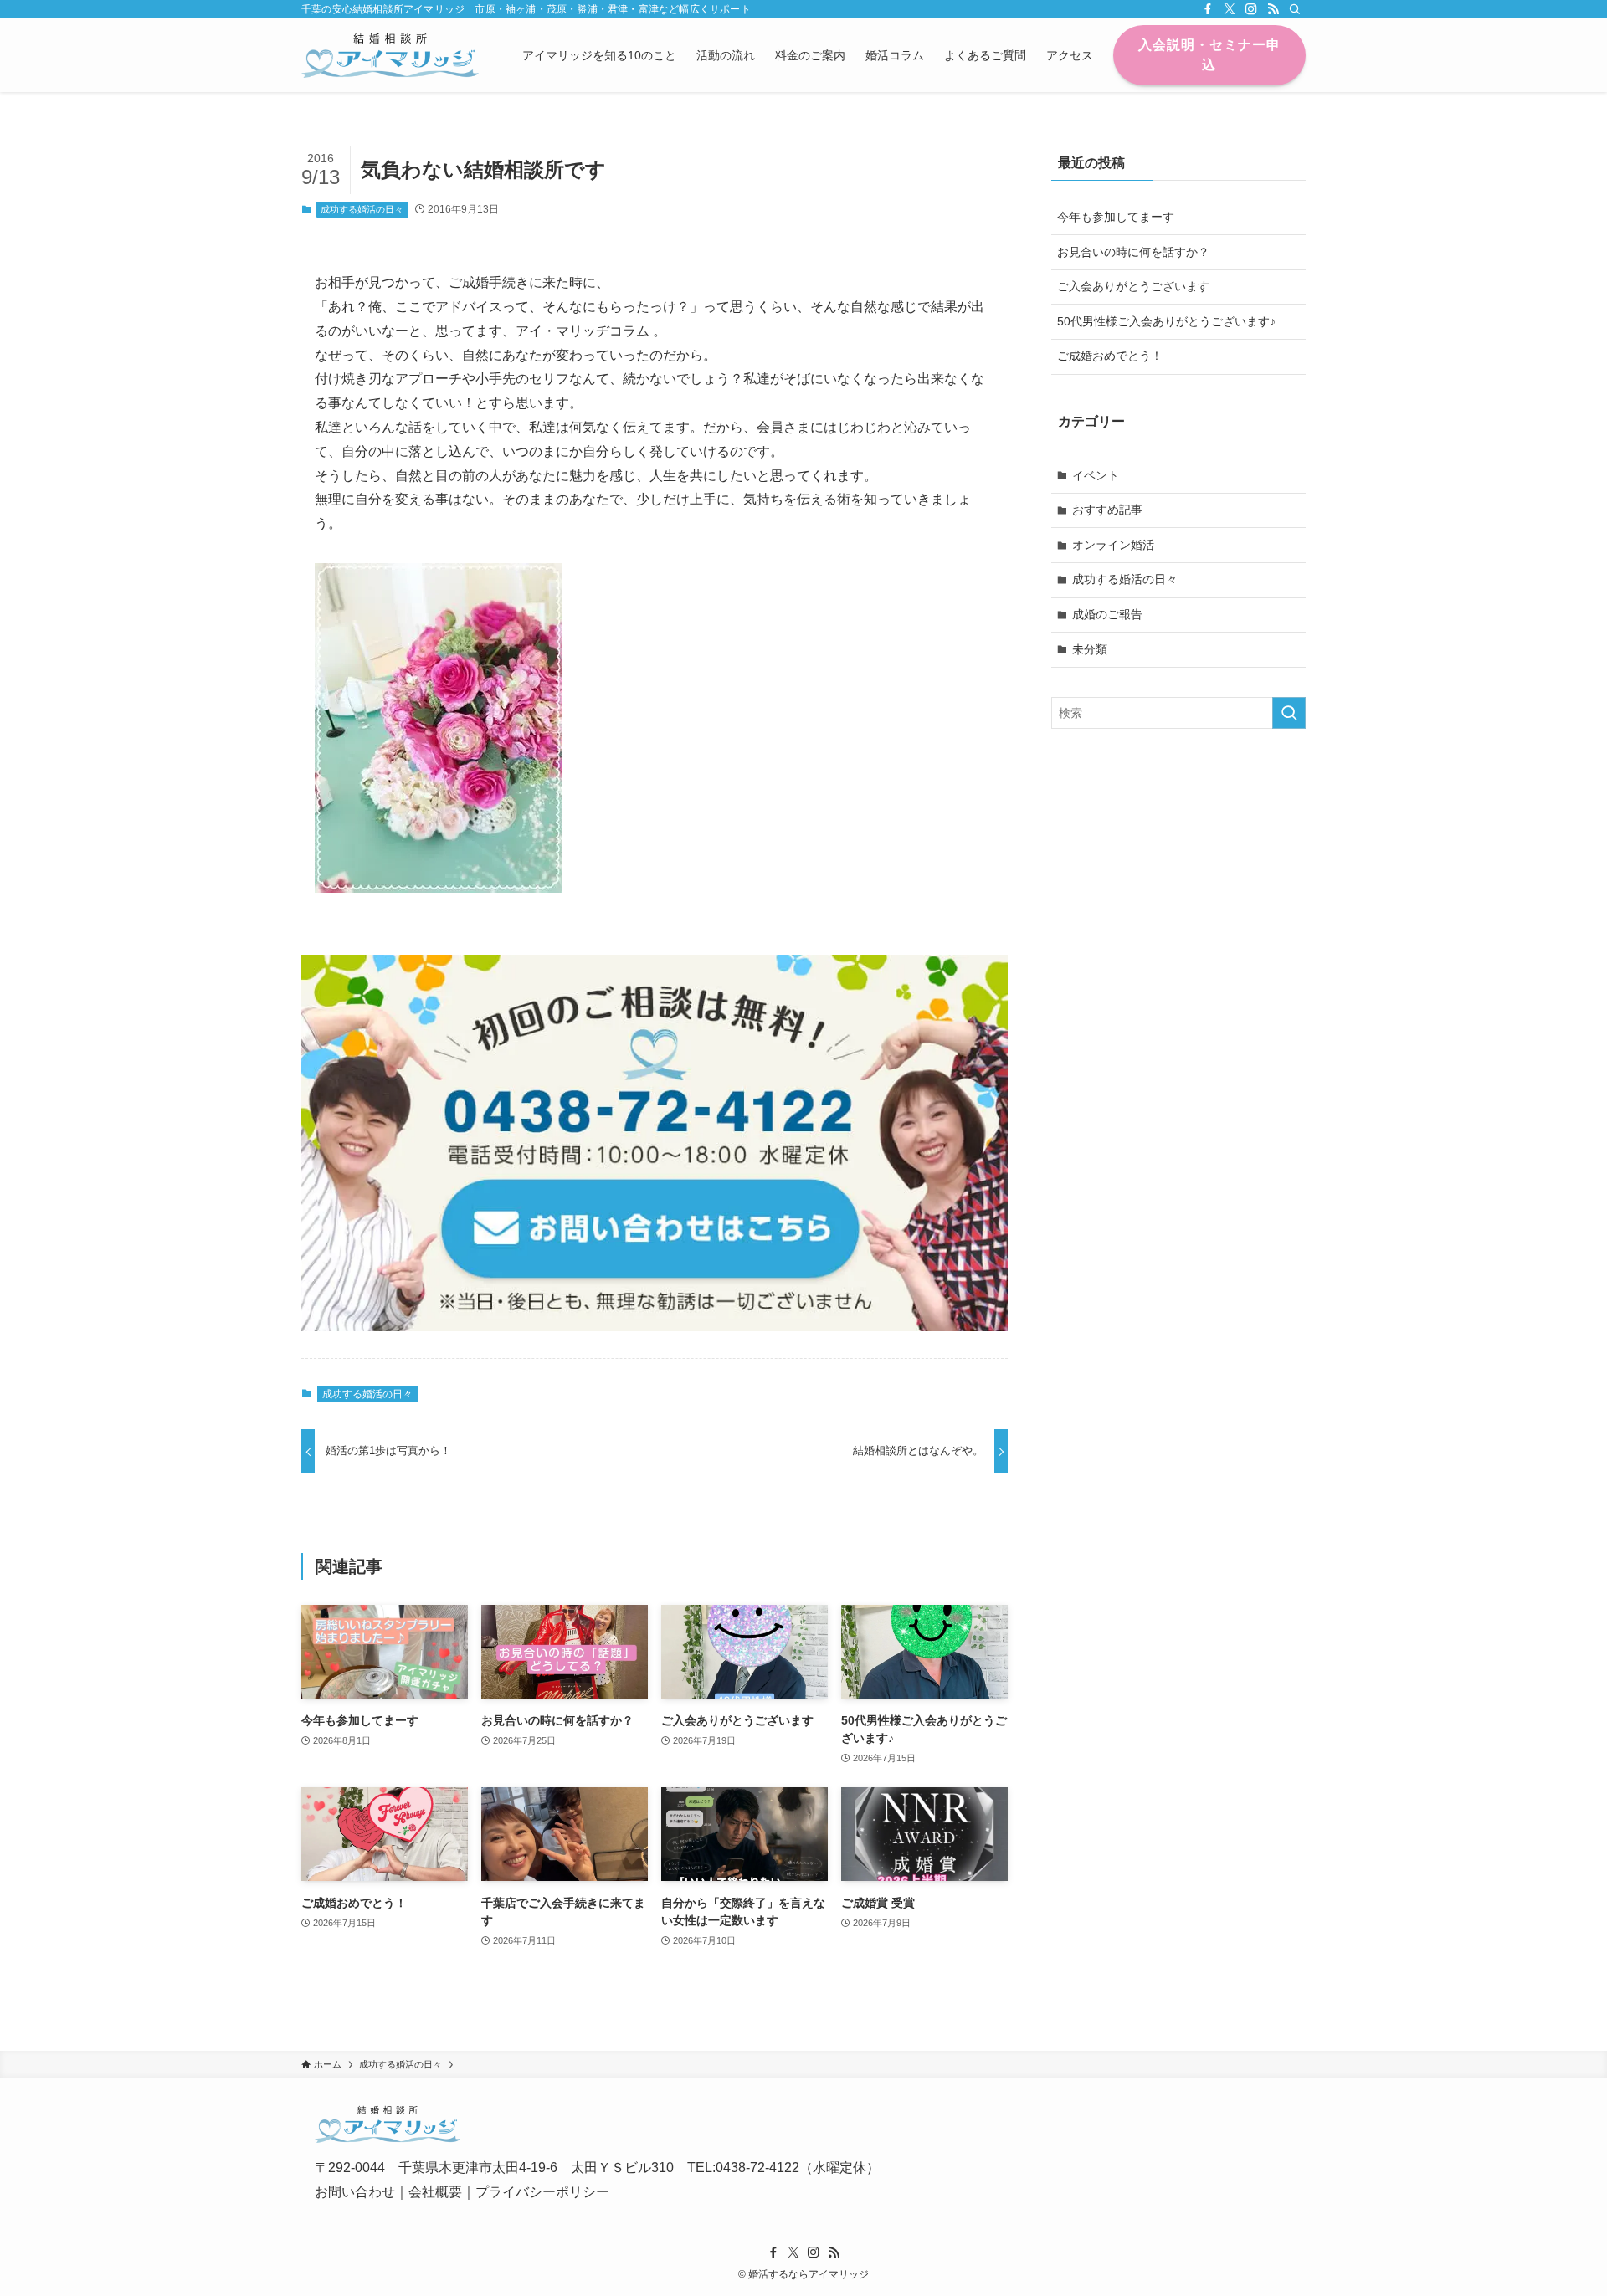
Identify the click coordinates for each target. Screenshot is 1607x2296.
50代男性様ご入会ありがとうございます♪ (1166, 321)
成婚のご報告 (1107, 614)
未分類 (1090, 649)
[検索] (1295, 9)
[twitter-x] (1230, 9)
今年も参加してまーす (1116, 217)
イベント (1096, 475)
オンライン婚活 (1113, 545)
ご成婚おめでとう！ (1110, 356)
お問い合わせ (355, 2192)
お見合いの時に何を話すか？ (1133, 252)
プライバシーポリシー (542, 2192)
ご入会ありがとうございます (1133, 286)
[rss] (1273, 9)
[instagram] (1251, 9)
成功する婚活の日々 (362, 209)
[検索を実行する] (1289, 713)
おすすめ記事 (1107, 510)
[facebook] (1208, 9)
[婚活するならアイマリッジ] (390, 55)
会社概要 (435, 2192)
